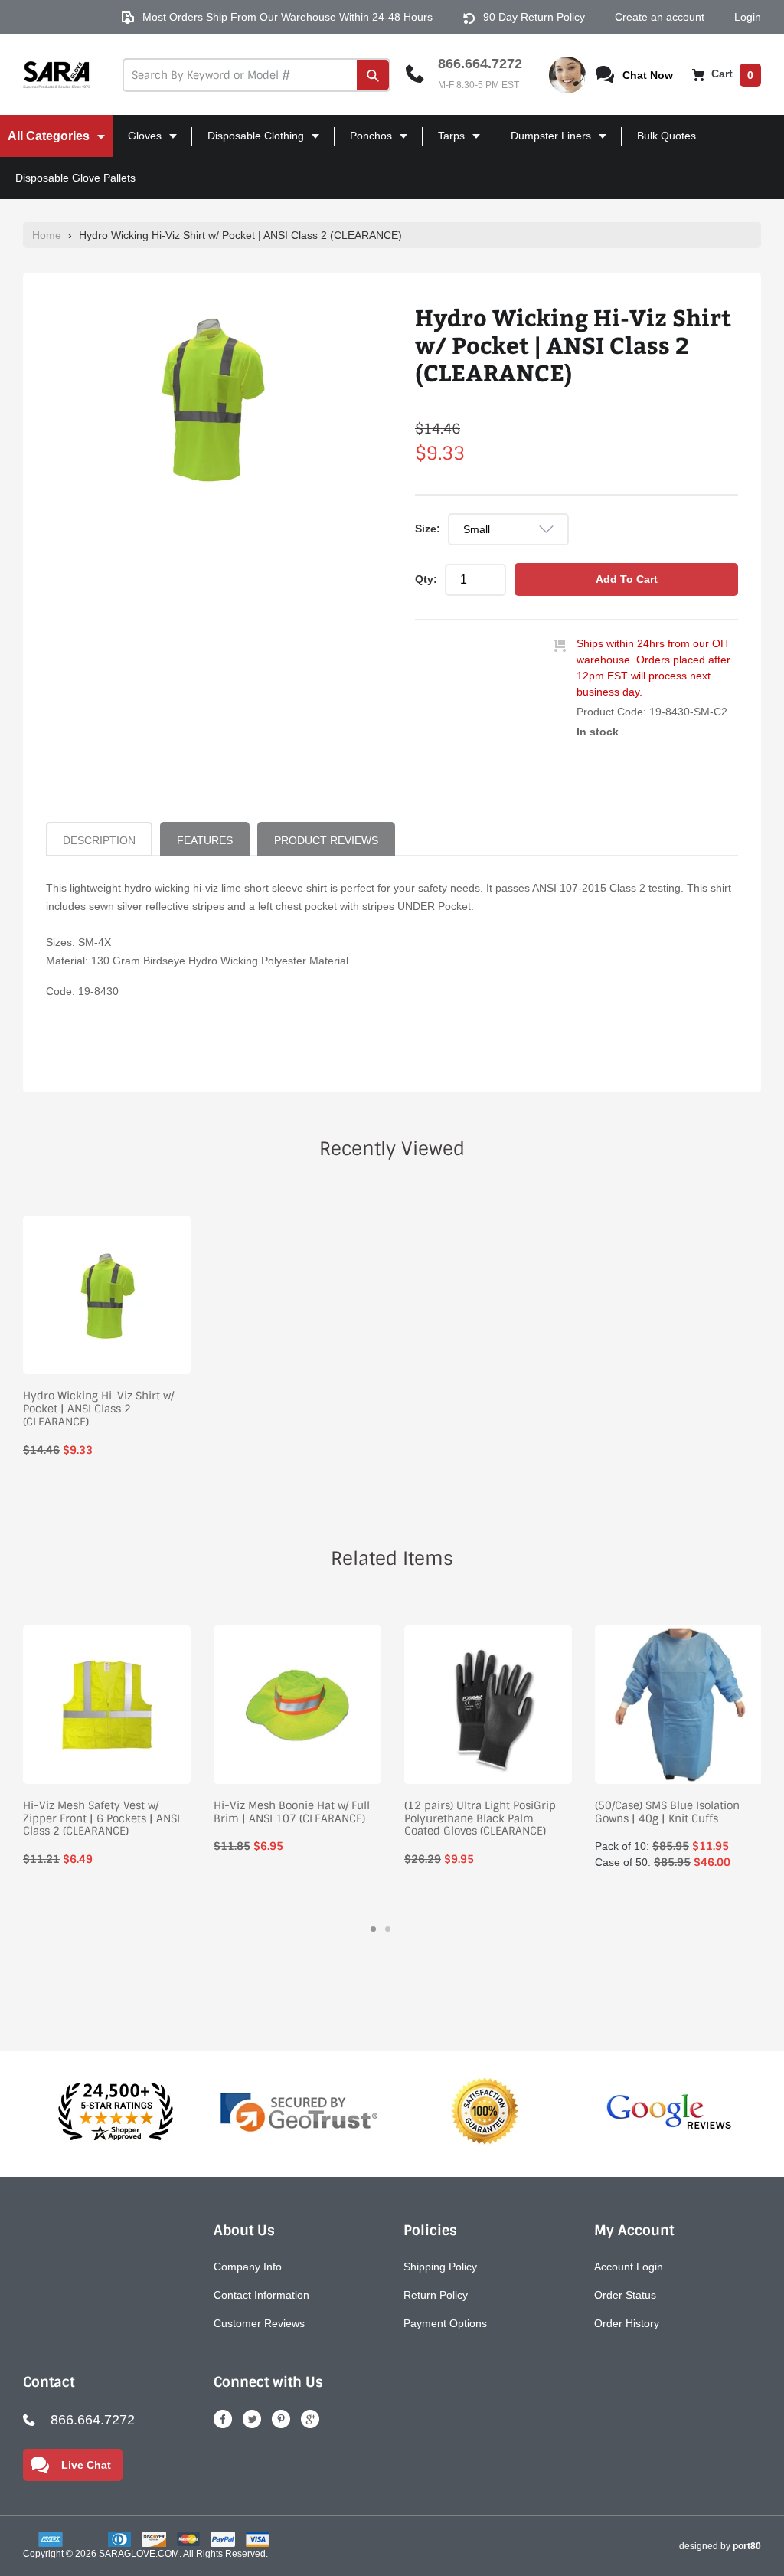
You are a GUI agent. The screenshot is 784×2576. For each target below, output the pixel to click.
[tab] (373, 1929)
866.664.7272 (480, 64)
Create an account (660, 17)
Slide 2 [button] (388, 1929)
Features (205, 840)
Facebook (223, 2419)
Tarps (445, 143)
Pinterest (281, 2419)
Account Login (629, 2267)
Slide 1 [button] (373, 1929)
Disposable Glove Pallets (75, 178)
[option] (211, 398)
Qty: (426, 579)
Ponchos (365, 143)
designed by (720, 2546)
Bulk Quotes (666, 136)
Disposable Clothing (250, 143)
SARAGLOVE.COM (139, 2554)
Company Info (248, 2267)
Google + (310, 2419)
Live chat (86, 2465)
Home (47, 235)
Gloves (139, 143)
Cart (731, 74)
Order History (627, 2323)
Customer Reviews (259, 2323)
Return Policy (436, 2295)
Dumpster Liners (545, 143)
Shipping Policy (440, 2267)
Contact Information (261, 2295)
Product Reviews (326, 840)
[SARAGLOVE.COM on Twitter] (252, 2419)
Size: (428, 529)
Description (99, 840)
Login (748, 17)
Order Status (625, 2295)
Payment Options (445, 2323)
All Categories (46, 143)
